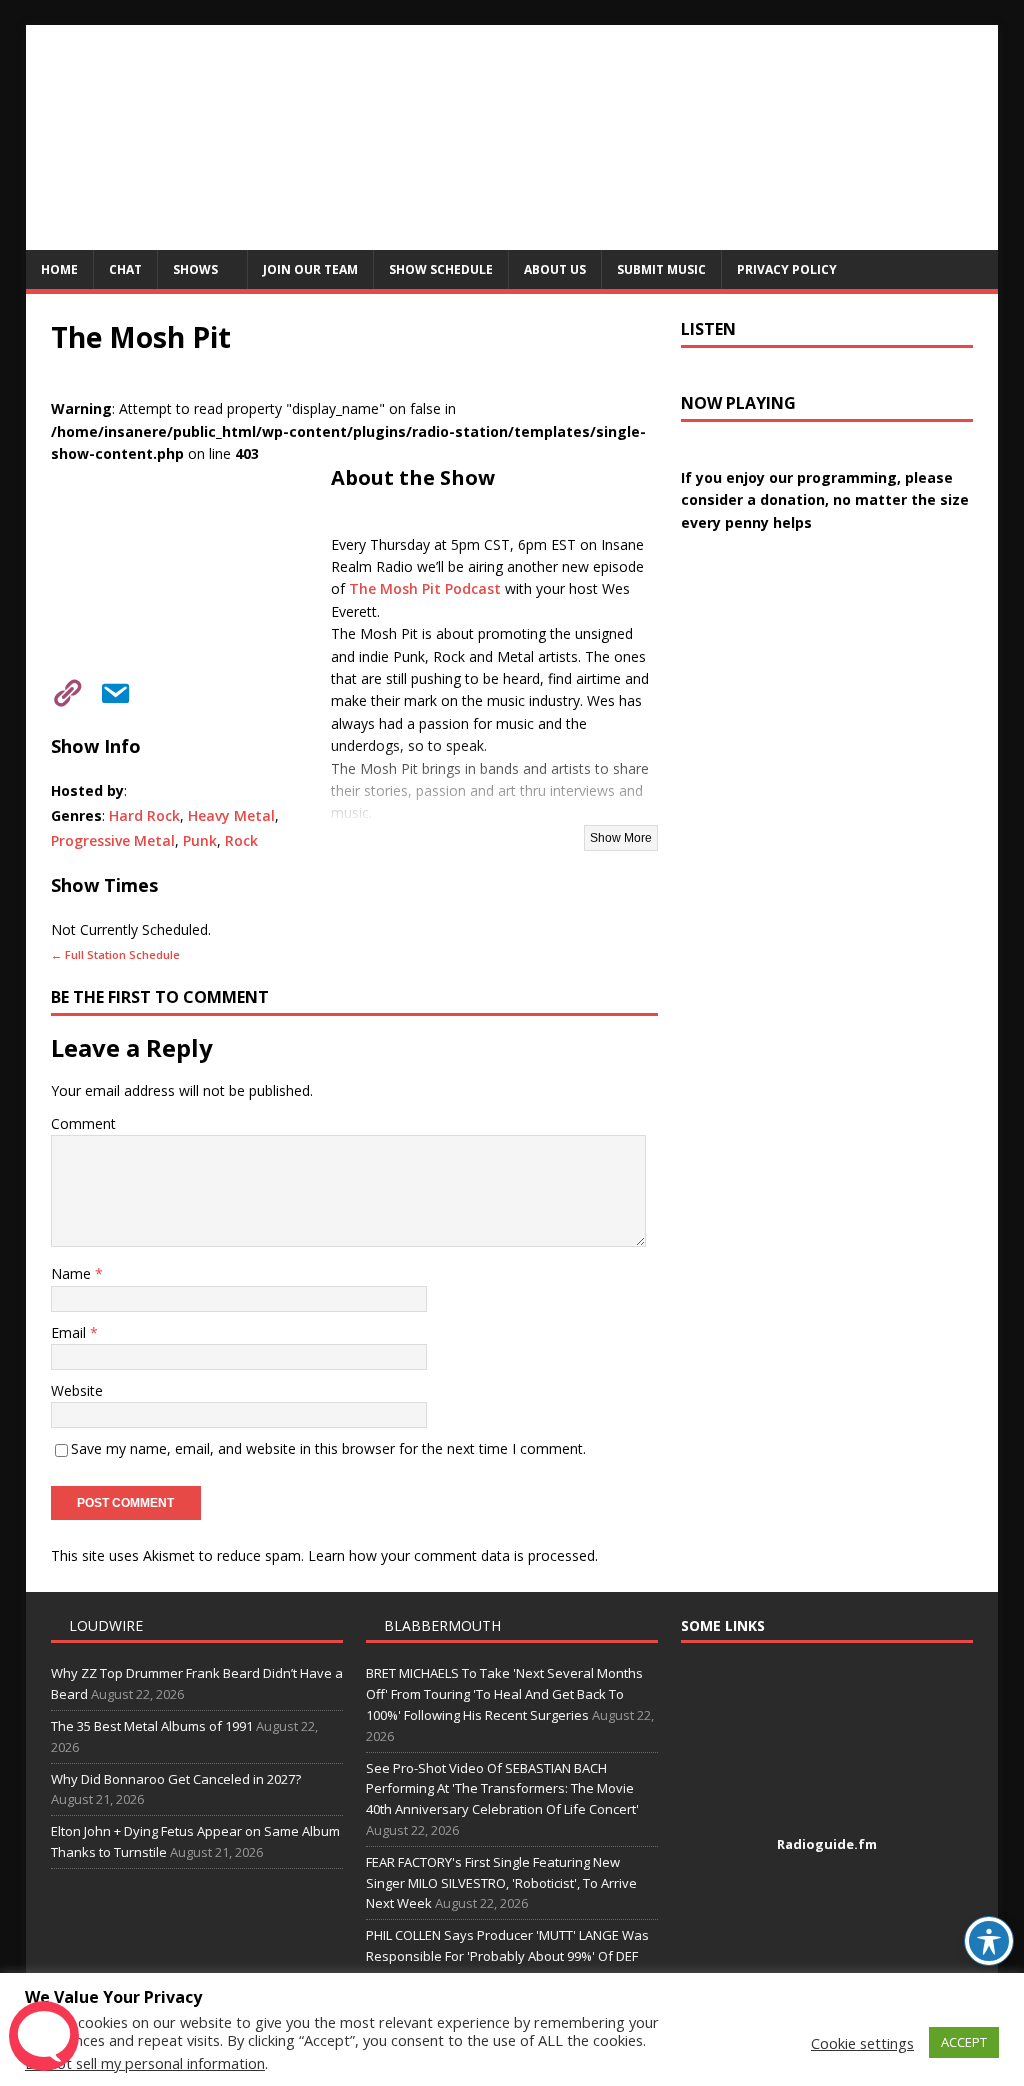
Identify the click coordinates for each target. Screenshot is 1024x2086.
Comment (83, 1123)
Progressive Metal (113, 840)
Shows (195, 269)
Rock (241, 840)
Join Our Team (310, 269)
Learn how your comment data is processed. (453, 1555)
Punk (200, 840)
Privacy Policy (787, 269)
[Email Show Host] (109, 689)
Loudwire (106, 1625)
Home (59, 269)
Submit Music (661, 269)
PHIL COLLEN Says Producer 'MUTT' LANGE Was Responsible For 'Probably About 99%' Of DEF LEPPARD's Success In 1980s (507, 1956)
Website (77, 1390)
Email (70, 1332)
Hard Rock (144, 815)
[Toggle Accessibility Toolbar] (989, 1941)
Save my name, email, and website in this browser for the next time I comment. (328, 1448)
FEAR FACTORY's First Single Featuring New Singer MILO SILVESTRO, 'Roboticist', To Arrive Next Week (501, 1883)
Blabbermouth (442, 1625)
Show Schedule (441, 269)
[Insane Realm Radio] (512, 238)
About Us (555, 269)
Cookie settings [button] (862, 2043)
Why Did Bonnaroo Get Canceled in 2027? (176, 1779)
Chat (125, 269)
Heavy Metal (231, 815)
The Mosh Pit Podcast (425, 588)
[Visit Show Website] (61, 689)
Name (73, 1273)
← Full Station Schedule (115, 954)
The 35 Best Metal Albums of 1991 (152, 1726)
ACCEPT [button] (964, 2042)
